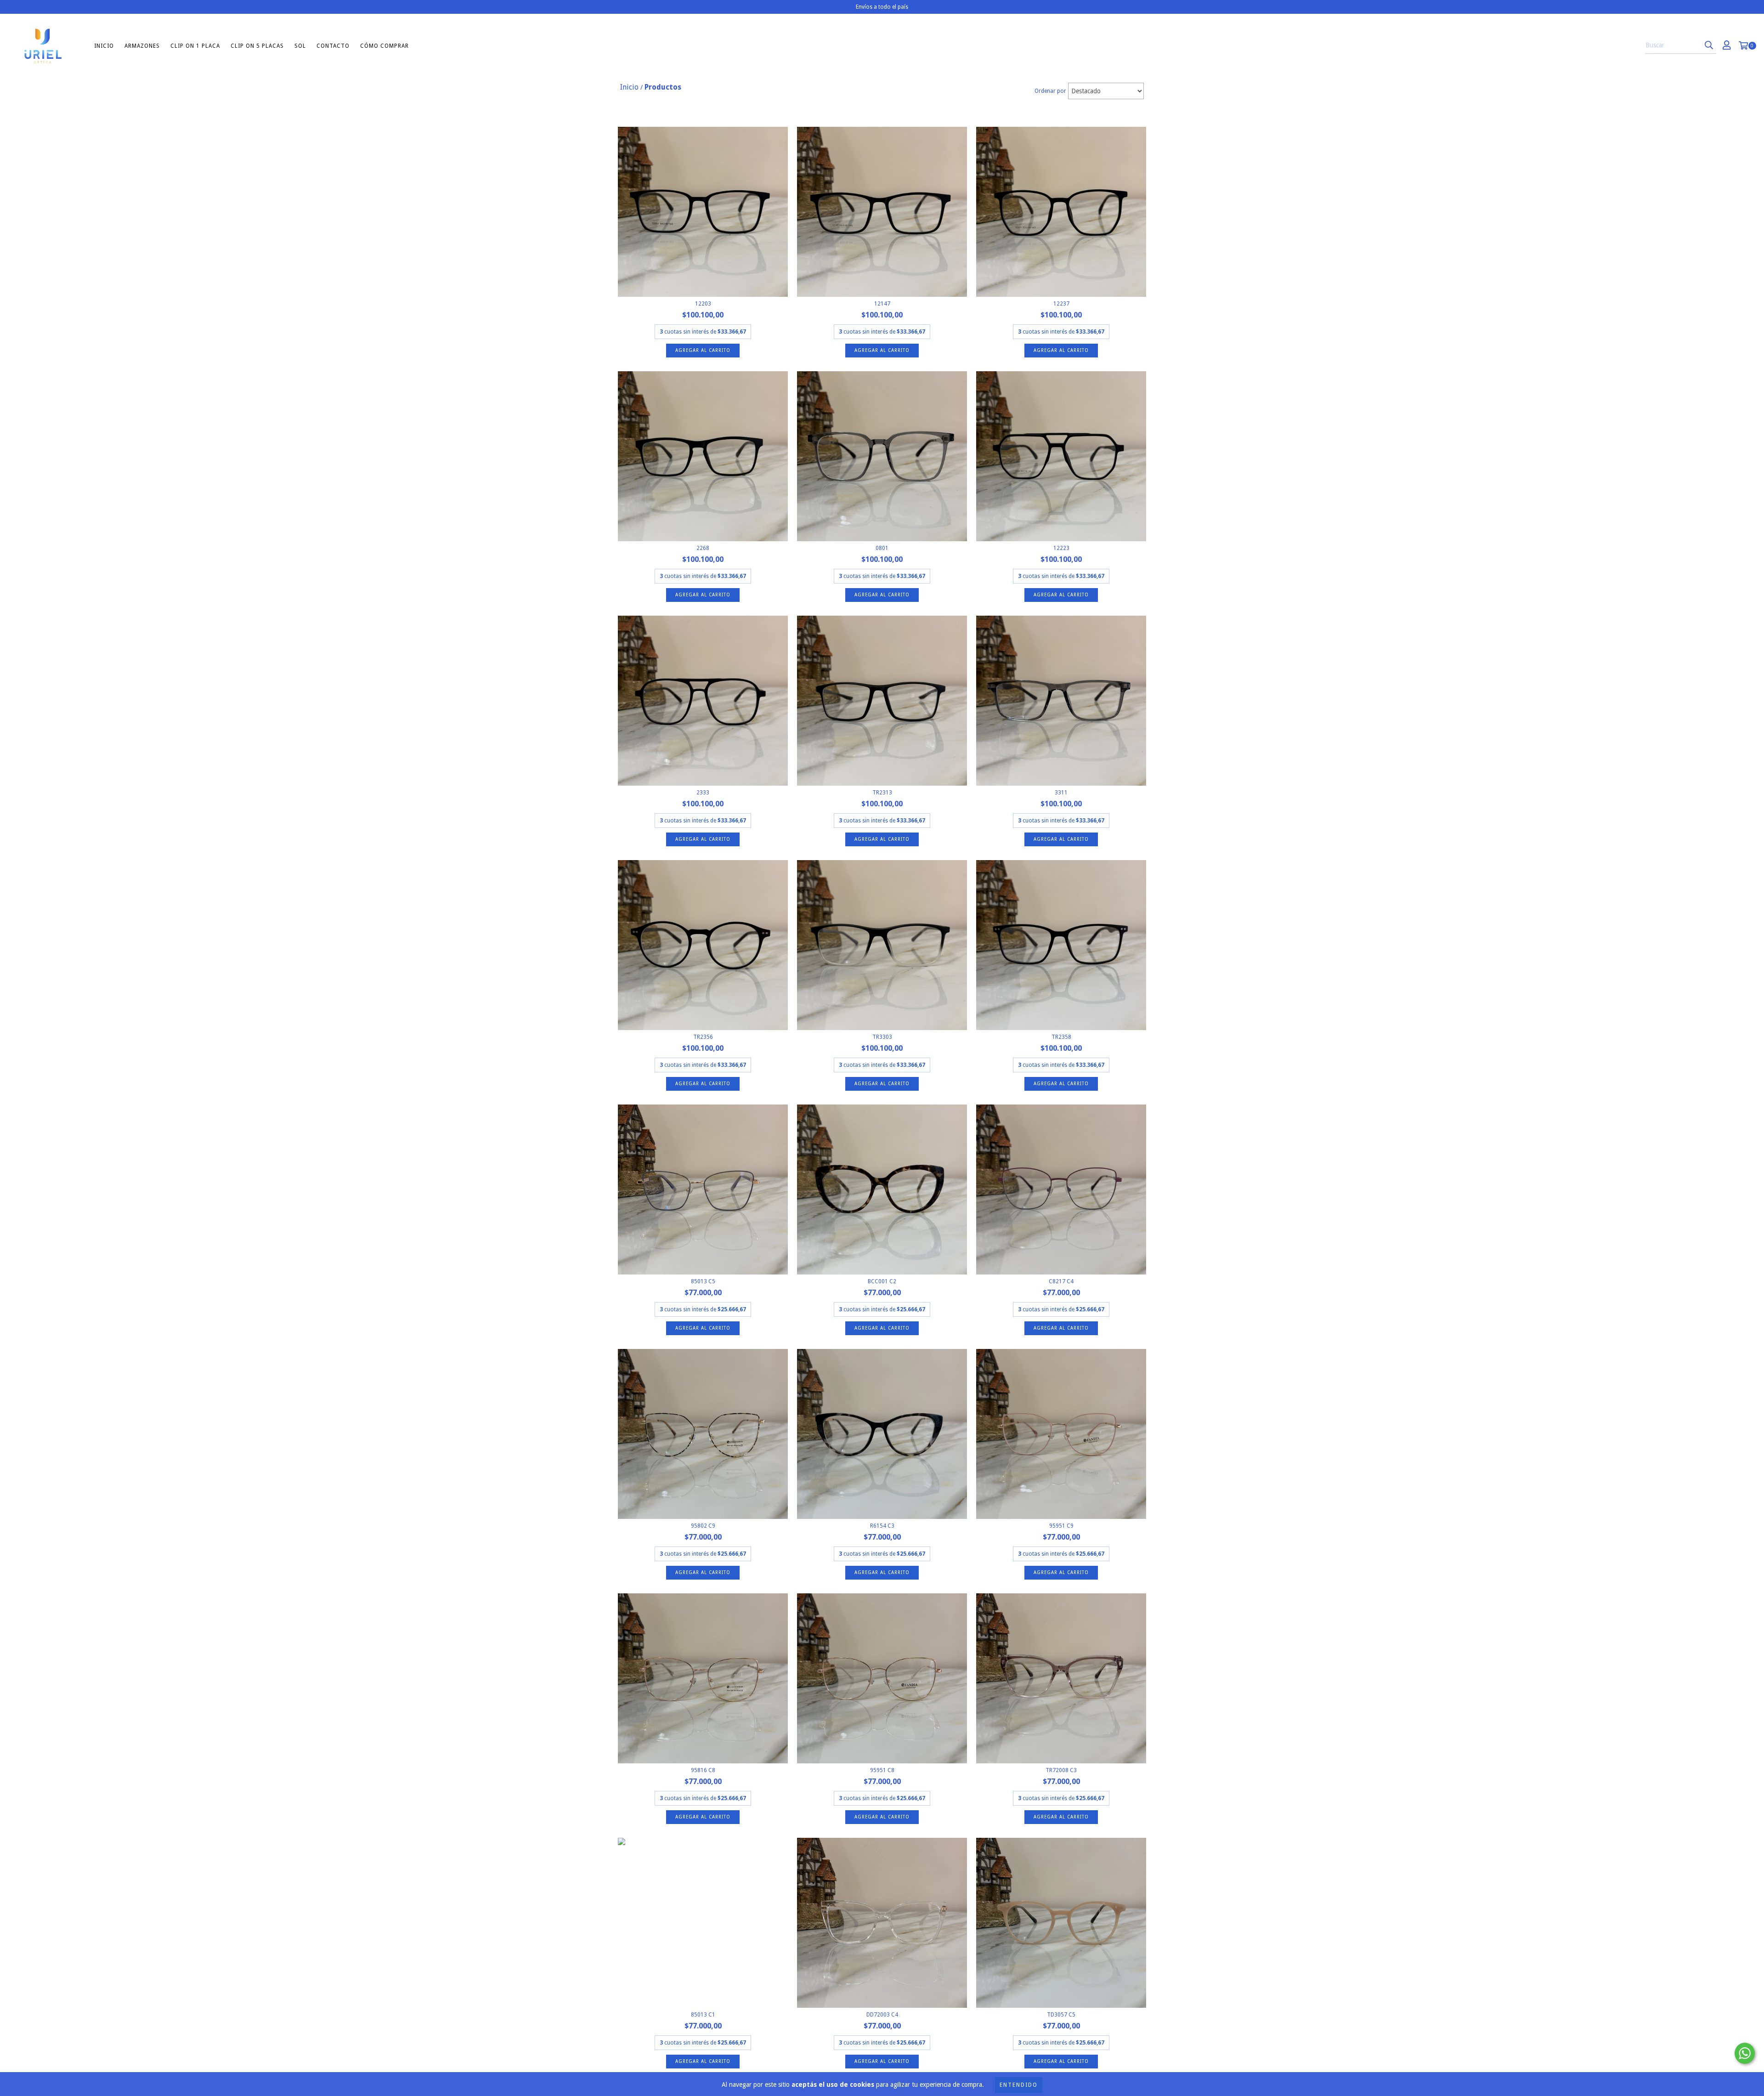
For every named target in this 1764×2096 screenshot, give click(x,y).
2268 (703, 548)
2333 (703, 793)
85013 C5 (703, 1281)
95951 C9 (1061, 1526)
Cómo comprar (384, 46)
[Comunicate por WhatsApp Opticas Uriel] (1745, 2053)
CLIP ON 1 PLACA (195, 46)
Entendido (1019, 2085)
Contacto (333, 46)
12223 (1061, 548)
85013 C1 (703, 2015)
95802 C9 (703, 1526)
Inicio (104, 46)
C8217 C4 (1061, 1281)
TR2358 (1061, 1037)
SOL (300, 46)
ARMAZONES (142, 46)
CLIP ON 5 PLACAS (257, 46)
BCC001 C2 (882, 1281)
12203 (703, 304)
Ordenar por (1050, 91)
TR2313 (882, 793)
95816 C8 (703, 1770)
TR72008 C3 (1061, 1770)
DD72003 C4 (882, 2015)
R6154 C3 (882, 1526)
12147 (882, 304)
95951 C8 (882, 1770)
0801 (882, 548)
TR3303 (882, 1037)
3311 (1061, 793)
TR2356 (703, 1037)
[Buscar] (1709, 45)
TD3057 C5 (1061, 2015)
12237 (1061, 304)
